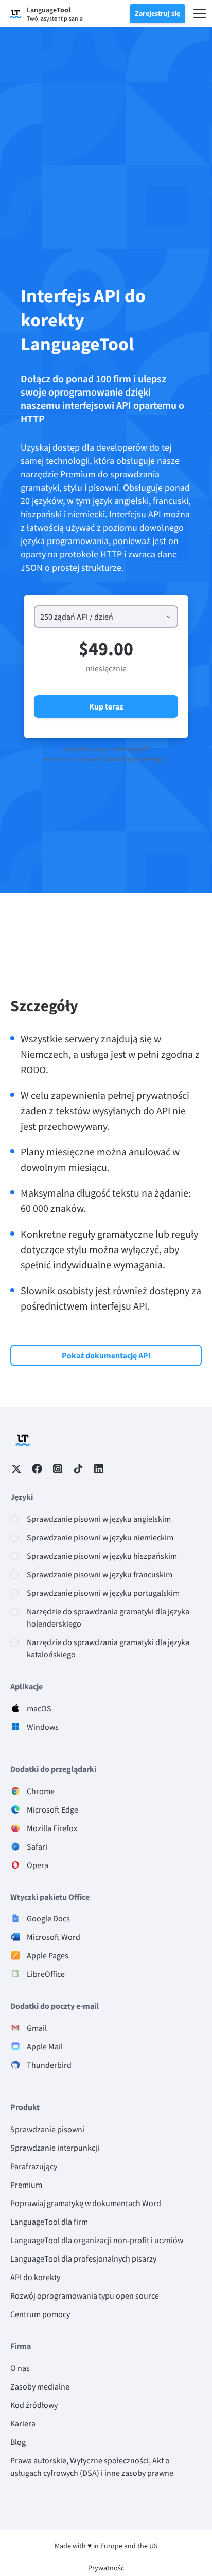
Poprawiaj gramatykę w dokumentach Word (86, 2203)
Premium (26, 2185)
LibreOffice (46, 1974)
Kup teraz (106, 706)
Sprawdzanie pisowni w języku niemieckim (100, 1537)
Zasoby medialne (40, 2386)
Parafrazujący (34, 2166)
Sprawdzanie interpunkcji (55, 2148)
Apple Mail (45, 2046)
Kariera (23, 2423)
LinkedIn (99, 1469)
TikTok (78, 1469)
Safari (37, 1846)
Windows (43, 1727)
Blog (18, 2442)
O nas (20, 2368)
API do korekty (35, 2277)
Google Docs (48, 1918)
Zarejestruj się (157, 13)
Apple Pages (48, 1955)
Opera (38, 1865)
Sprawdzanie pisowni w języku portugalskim (103, 1593)
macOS (39, 1708)
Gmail (37, 2028)
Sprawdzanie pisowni (47, 2129)
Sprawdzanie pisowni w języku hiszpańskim (102, 1556)
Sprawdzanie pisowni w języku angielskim (99, 1519)
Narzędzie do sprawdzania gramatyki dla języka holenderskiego (108, 1617)
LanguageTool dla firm (49, 2222)
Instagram (58, 1469)
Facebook (37, 1469)
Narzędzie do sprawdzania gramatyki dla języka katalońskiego (108, 1648)
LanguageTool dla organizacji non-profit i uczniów (97, 2240)
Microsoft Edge (52, 1809)
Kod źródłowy (34, 2405)
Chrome (41, 1791)
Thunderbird (49, 2065)
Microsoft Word (54, 1937)
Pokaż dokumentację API (106, 1355)
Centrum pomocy (40, 2314)
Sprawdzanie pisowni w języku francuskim (100, 1574)
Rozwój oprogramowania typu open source (85, 2295)
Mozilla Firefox (52, 1828)
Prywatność (106, 2568)
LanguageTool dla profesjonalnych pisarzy (83, 2258)
